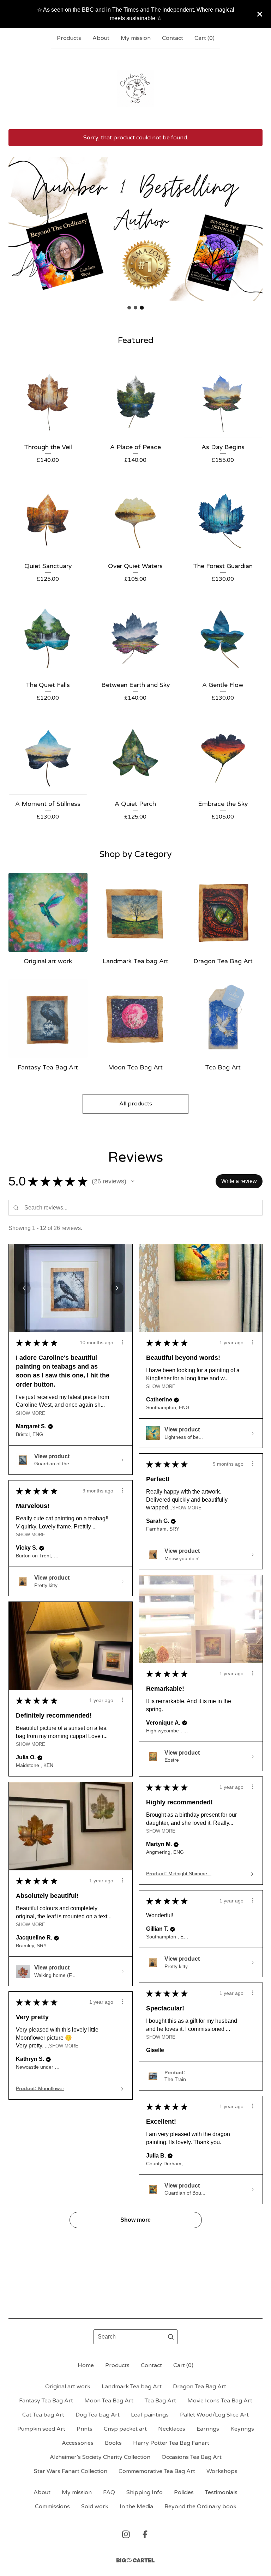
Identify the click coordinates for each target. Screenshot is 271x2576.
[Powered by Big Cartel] (135, 2560)
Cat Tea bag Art (43, 2415)
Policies (184, 2492)
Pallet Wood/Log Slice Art (214, 2415)
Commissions (52, 2506)
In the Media (136, 2506)
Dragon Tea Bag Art (200, 2387)
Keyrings (242, 2429)
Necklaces (172, 2429)
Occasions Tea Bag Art (192, 2457)
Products (69, 38)
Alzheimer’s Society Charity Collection (100, 2457)
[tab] (129, 308)
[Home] (135, 89)
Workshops (222, 2471)
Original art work (68, 2387)
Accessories (78, 2443)
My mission (136, 38)
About (101, 38)
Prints (85, 2429)
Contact (173, 38)
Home (86, 2365)
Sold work (95, 2506)
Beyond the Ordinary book (200, 2506)
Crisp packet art (125, 2429)
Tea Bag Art (160, 2401)
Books (113, 2443)
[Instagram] (126, 2534)
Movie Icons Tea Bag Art (220, 2401)
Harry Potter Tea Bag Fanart (171, 2443)
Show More (31, 1413)
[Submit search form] (171, 2337)
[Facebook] (145, 2534)
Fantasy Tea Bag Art (46, 2401)
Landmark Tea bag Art (132, 2387)
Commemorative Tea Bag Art (157, 2471)
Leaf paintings (150, 2415)
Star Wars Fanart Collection (71, 2471)
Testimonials (221, 2492)
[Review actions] (122, 1342)
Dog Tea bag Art (98, 2415)
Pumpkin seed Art (41, 2429)
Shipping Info (144, 2492)
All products (136, 1104)
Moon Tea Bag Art (109, 2401)
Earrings (208, 2429)
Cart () (204, 38)
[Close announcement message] (260, 14)
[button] (133, 1181)
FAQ (109, 2492)
